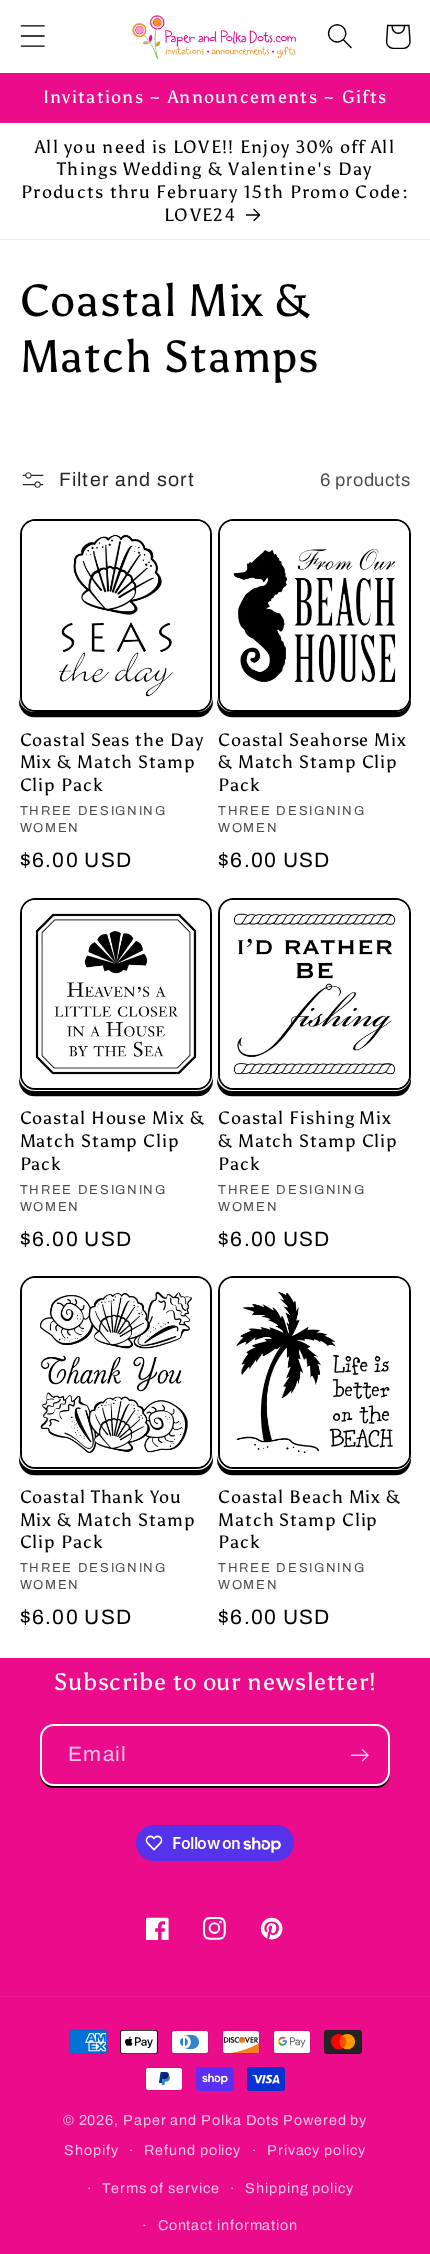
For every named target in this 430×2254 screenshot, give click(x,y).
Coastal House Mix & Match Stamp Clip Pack (112, 1140)
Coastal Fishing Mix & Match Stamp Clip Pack (308, 1140)
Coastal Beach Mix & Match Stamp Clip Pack (309, 1519)
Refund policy (192, 2150)
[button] (32, 36)
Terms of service (161, 2188)
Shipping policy (299, 2188)
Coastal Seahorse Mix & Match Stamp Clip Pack (312, 762)
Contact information (228, 2225)
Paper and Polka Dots (201, 2120)
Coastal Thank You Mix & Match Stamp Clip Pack (108, 1519)
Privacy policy (316, 2150)
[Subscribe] (359, 1755)
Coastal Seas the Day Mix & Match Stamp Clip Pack (112, 762)
